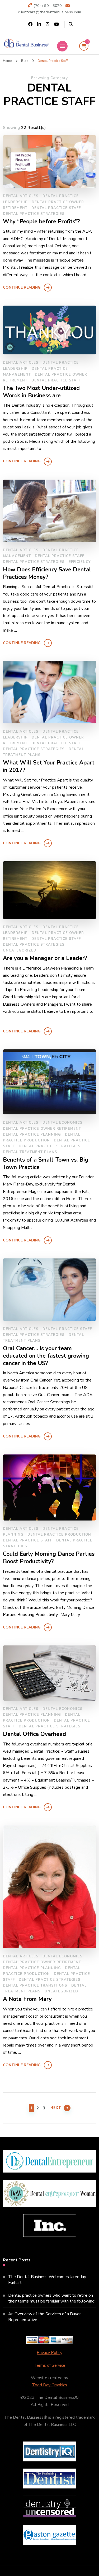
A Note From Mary (27, 1999)
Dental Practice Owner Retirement (42, 1129)
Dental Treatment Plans (30, 1152)
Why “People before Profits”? (41, 222)
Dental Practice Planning (32, 1135)
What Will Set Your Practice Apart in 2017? (49, 766)
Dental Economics (63, 1123)
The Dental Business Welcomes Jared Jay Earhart (47, 2280)
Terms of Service (49, 2365)
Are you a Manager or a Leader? (45, 958)
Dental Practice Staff (56, 208)
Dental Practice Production (59, 1535)
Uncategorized (20, 950)
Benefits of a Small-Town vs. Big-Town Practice (47, 1164)
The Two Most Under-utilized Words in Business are (41, 392)
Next (56, 2108)
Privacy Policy (49, 2353)
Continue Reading (22, 287)
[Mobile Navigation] (62, 46)
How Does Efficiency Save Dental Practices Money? (47, 573)
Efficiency (80, 562)
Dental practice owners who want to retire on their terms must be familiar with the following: (52, 2298)
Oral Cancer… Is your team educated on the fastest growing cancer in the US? (46, 1356)
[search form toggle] (71, 24)
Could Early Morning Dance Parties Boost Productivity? (49, 1558)
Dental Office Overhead (34, 1734)
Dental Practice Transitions (35, 1986)
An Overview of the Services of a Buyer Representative (44, 2317)
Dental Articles (21, 196)
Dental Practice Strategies (34, 214)
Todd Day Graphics (49, 2385)
